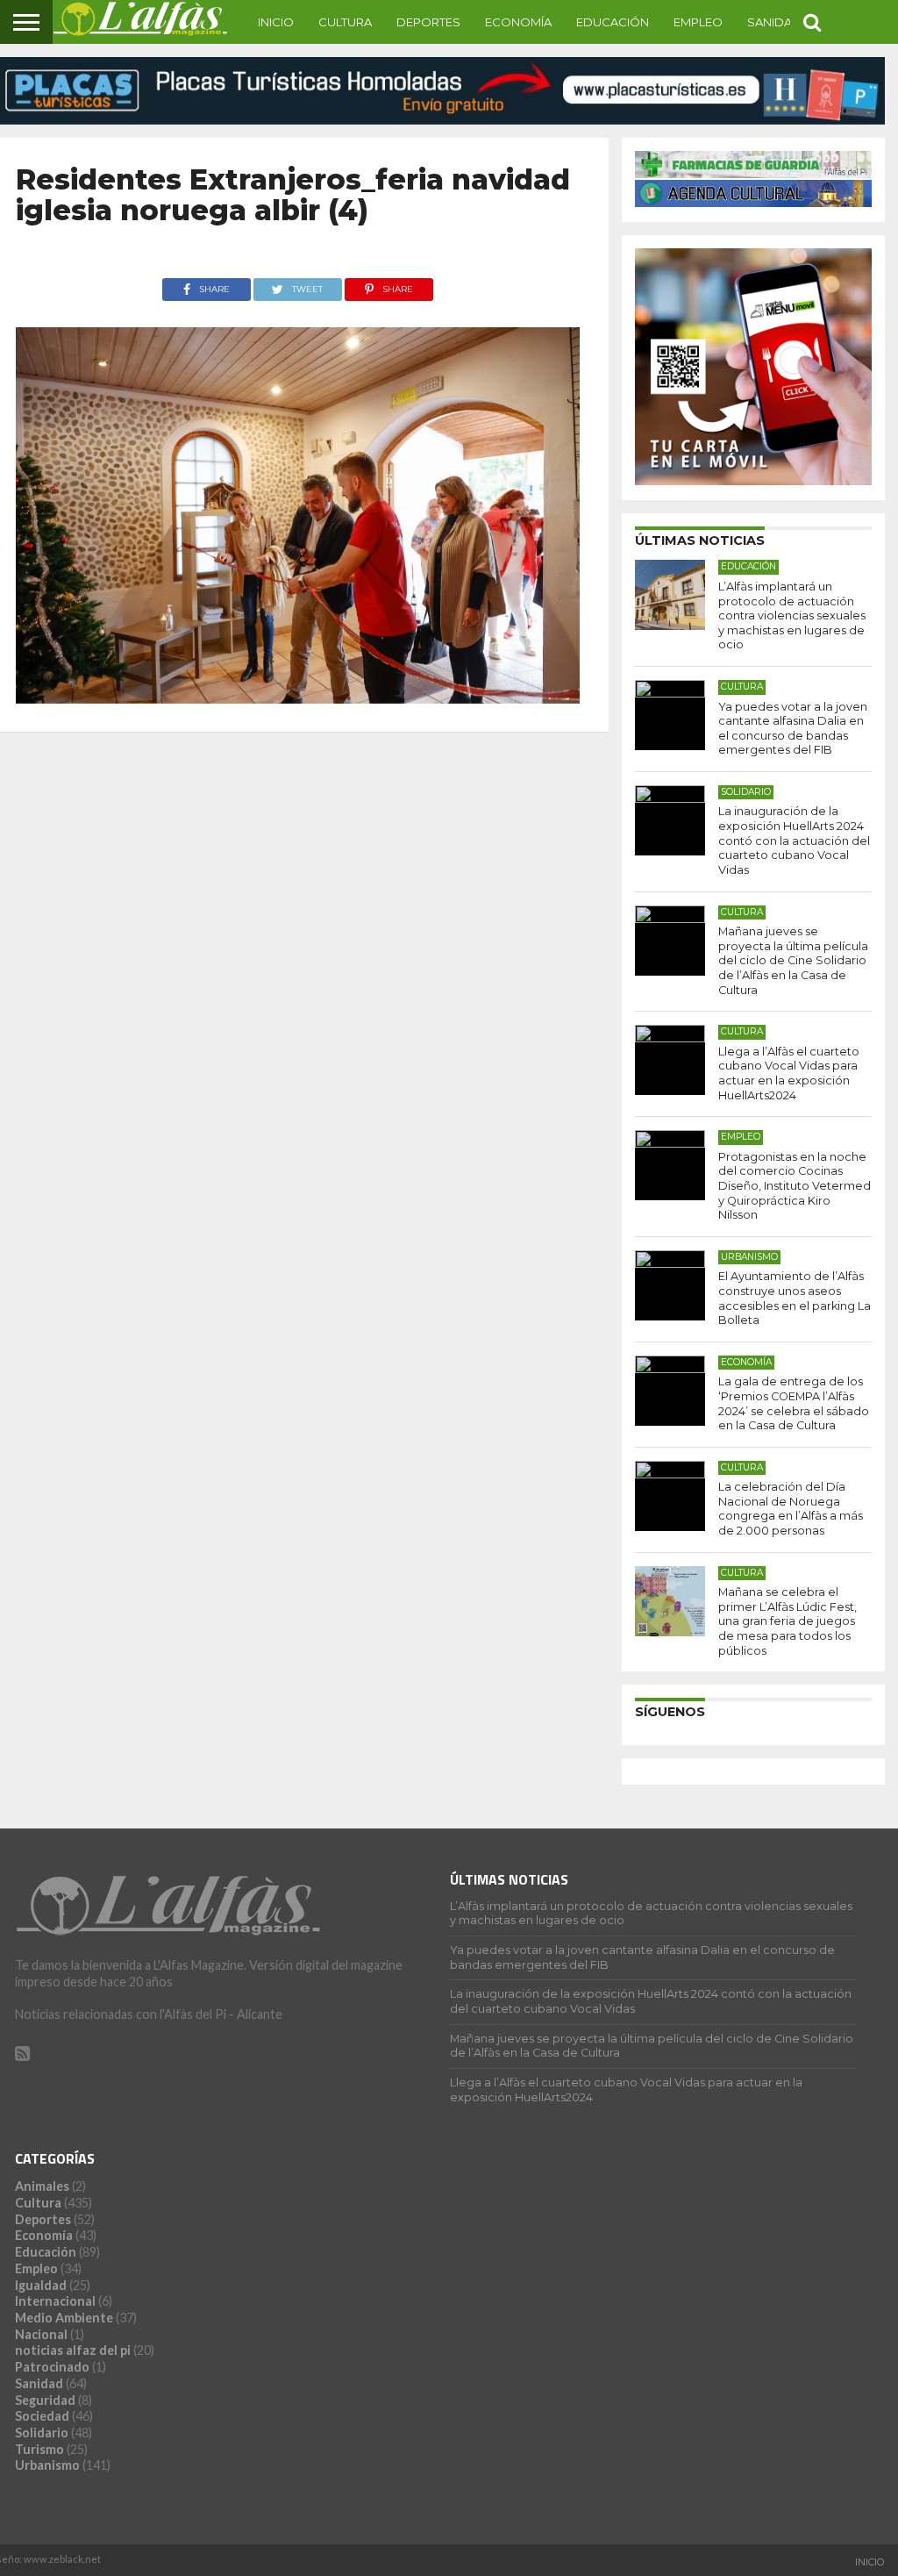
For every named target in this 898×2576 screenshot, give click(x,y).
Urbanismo (47, 2465)
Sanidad (774, 22)
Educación (613, 22)
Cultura (345, 22)
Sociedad (42, 2416)
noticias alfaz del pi (73, 2350)
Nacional (41, 2334)
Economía (518, 22)
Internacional (55, 2301)
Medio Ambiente (64, 2318)
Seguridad (45, 2400)
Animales (42, 2186)
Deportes (428, 22)
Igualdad (41, 2285)
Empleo (698, 22)
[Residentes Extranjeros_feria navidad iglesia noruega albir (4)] (298, 698)
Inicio (276, 22)
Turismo (39, 2449)
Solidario (42, 2433)
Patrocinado (52, 2367)
